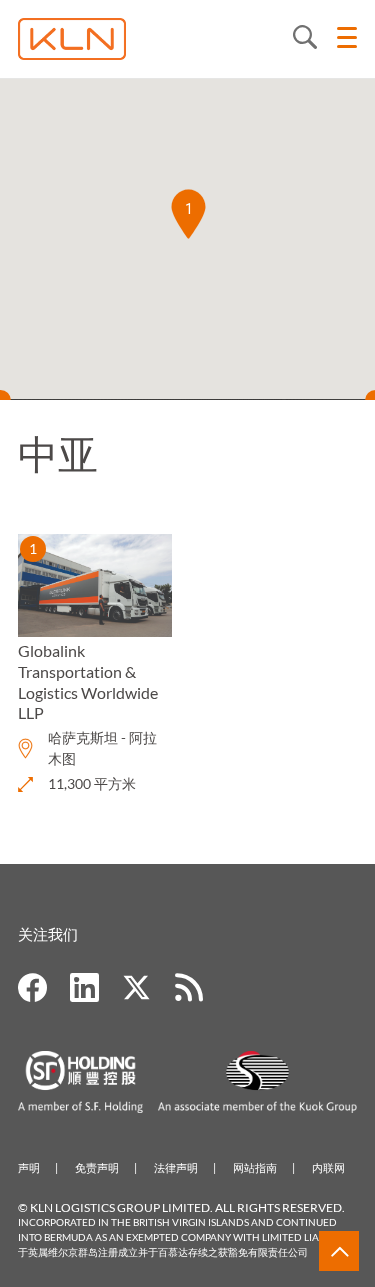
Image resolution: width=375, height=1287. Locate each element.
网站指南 (255, 1167)
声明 (29, 1167)
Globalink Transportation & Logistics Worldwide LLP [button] (88, 681)
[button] (188, 214)
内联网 (328, 1167)
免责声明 (97, 1167)
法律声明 (176, 1167)
